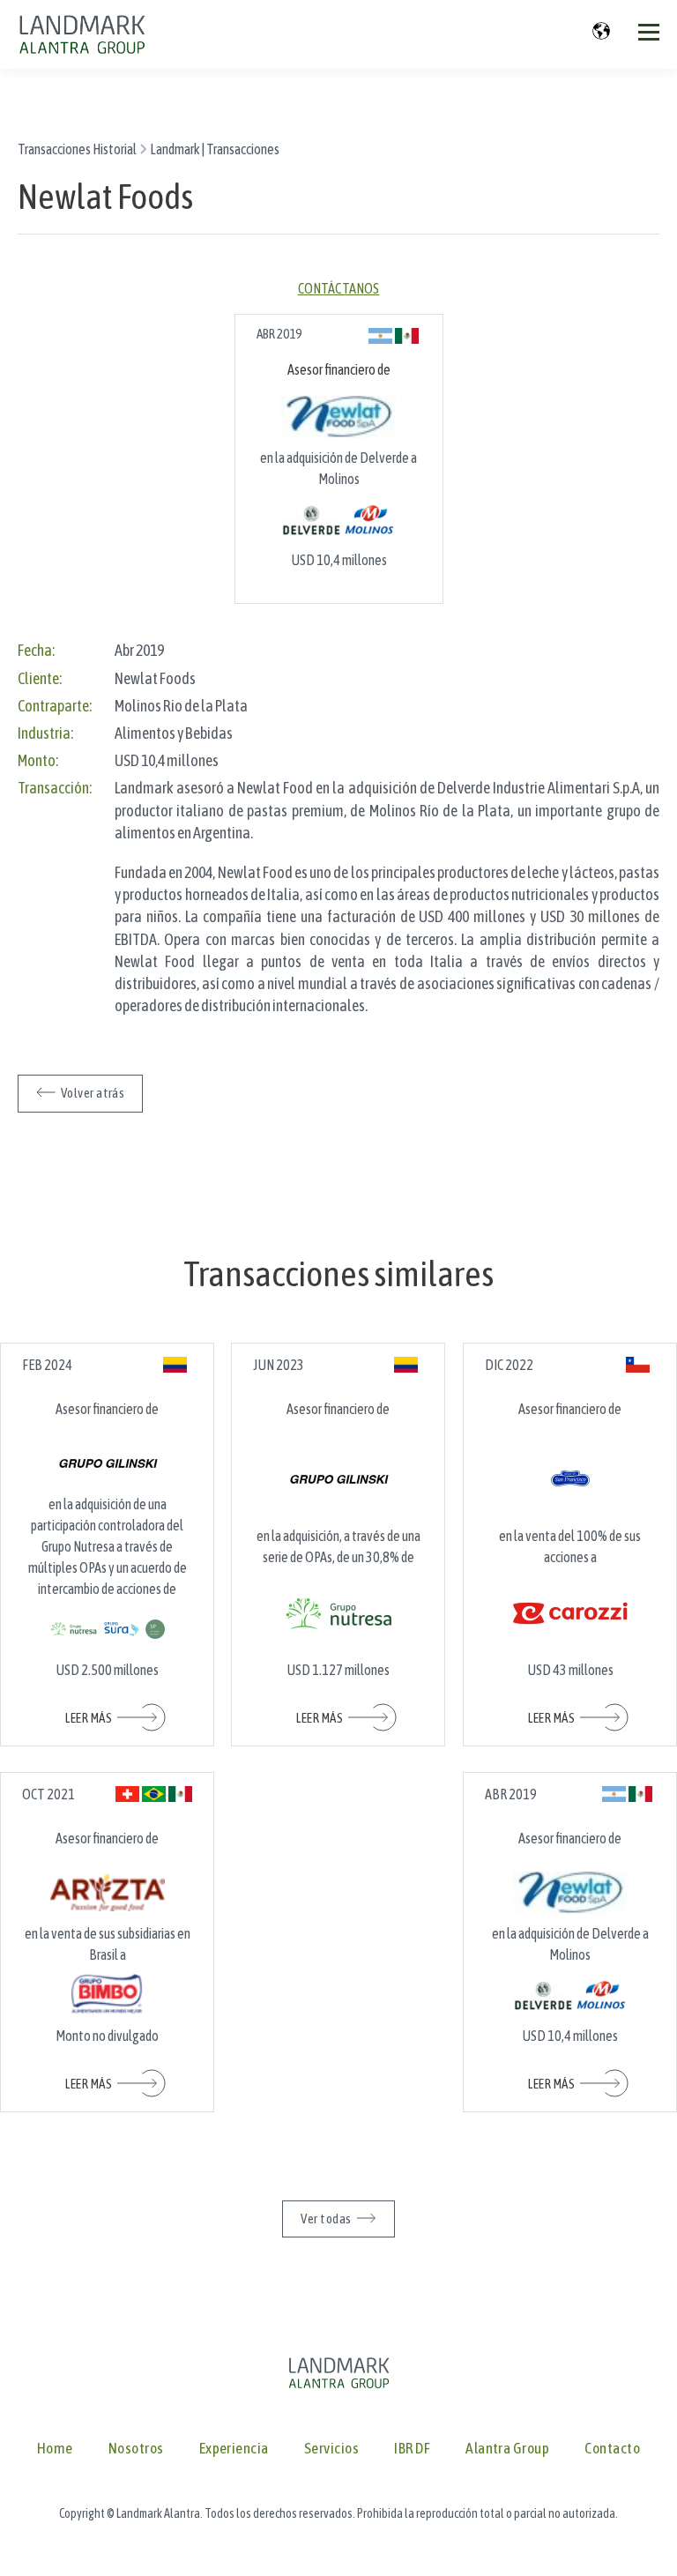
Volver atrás (93, 1093)
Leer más (89, 1718)
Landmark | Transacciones (215, 149)
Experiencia (234, 2449)
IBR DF (412, 2449)
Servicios (331, 2449)
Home (55, 2449)
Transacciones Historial (77, 149)
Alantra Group (507, 2449)
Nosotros (136, 2449)
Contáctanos (339, 288)
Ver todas (326, 2219)
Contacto (612, 2449)
